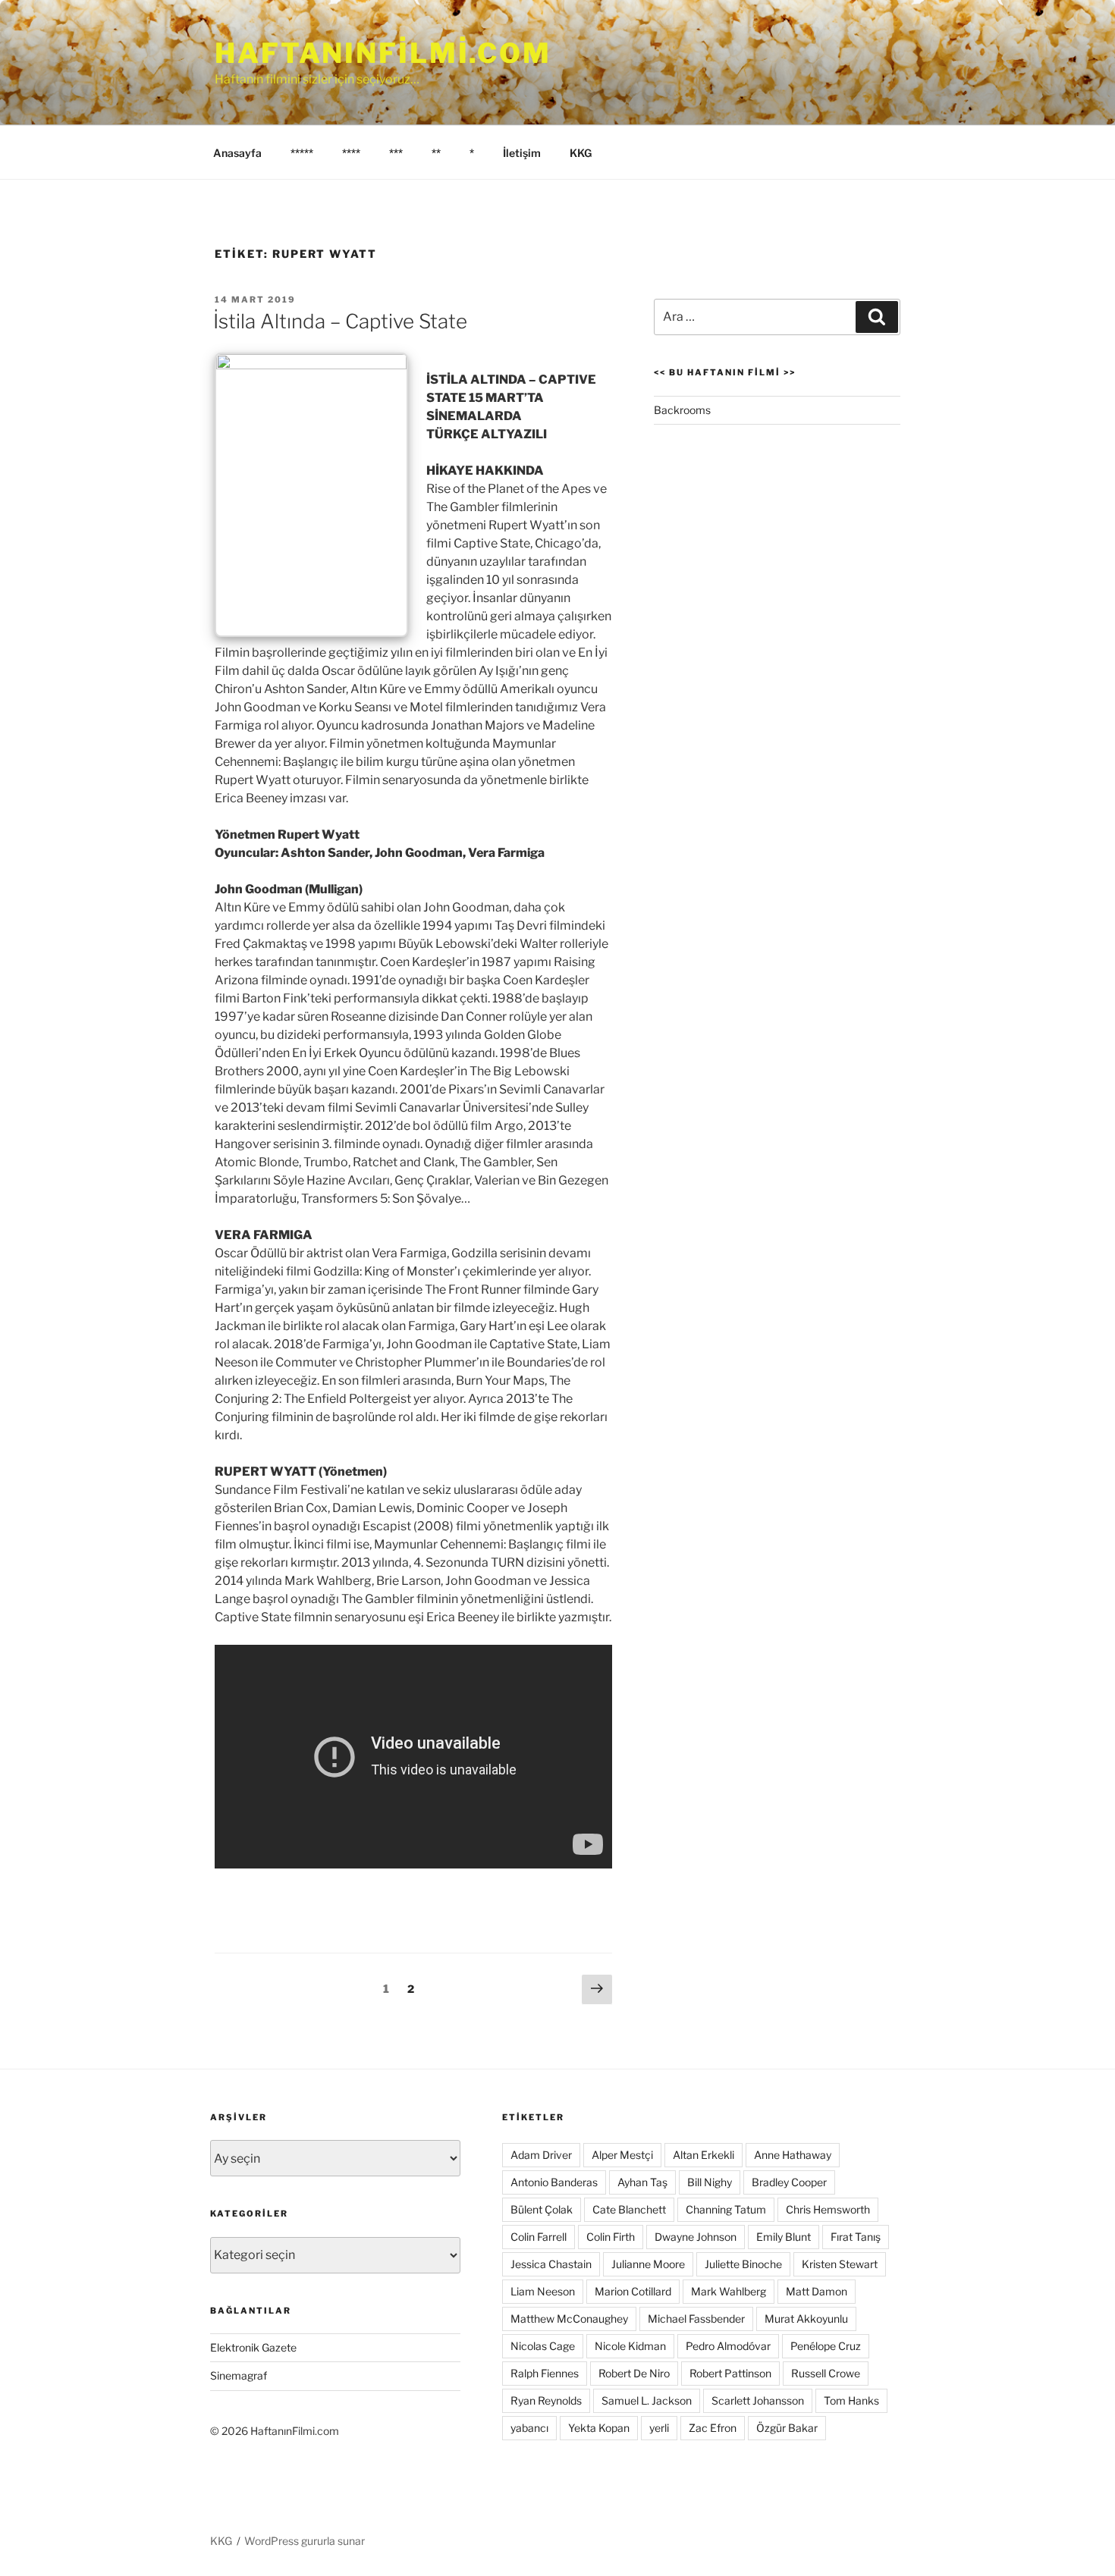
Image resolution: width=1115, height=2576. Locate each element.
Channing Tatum (726, 2209)
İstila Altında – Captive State (340, 321)
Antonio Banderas (554, 2182)
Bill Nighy (710, 2182)
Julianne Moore (648, 2264)
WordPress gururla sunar (305, 2541)
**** (351, 153)
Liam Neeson (543, 2291)
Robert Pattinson (730, 2373)
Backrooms (682, 410)
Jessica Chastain (551, 2264)
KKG (581, 153)
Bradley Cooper (789, 2182)
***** (302, 153)
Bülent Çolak (542, 2209)
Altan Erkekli (704, 2155)
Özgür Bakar (787, 2428)
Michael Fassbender (696, 2319)
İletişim (522, 153)
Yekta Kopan (599, 2428)
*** (396, 153)
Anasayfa (237, 153)
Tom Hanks (851, 2400)
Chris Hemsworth (828, 2209)
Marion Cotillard (633, 2291)
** (436, 153)
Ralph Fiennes (545, 2373)
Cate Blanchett (629, 2209)
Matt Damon (817, 2291)
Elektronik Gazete (253, 2347)
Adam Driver (541, 2155)
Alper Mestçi (622, 2155)
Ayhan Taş (642, 2182)
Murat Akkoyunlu (806, 2319)
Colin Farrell (539, 2237)
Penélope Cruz (826, 2346)
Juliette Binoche (743, 2264)
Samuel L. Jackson (647, 2400)
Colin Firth (611, 2237)
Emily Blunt (784, 2237)
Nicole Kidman (630, 2346)
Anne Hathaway (793, 2155)
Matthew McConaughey (569, 2319)
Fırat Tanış (856, 2237)
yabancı (529, 2428)
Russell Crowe (826, 2373)
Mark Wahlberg (729, 2291)
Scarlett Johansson (758, 2400)
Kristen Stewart (840, 2264)
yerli (659, 2428)
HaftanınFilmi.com (383, 53)
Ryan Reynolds (546, 2400)
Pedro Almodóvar (728, 2346)
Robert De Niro (634, 2373)
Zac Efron (713, 2428)
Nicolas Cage (543, 2346)
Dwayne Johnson (696, 2237)
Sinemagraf (239, 2375)
